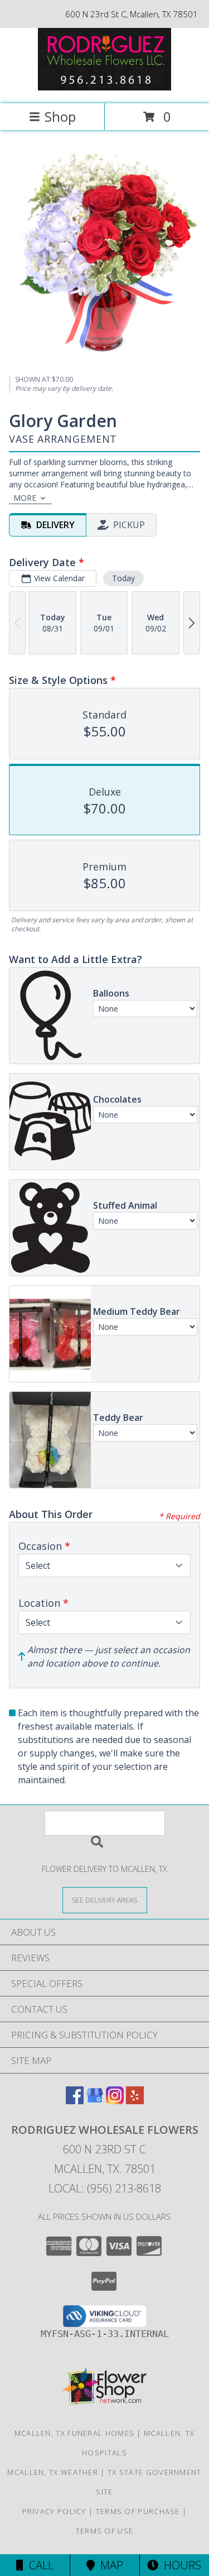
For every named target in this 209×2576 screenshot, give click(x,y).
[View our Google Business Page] (95, 2101)
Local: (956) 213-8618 (105, 2188)
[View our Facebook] (75, 2101)
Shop (60, 116)
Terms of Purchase (138, 2511)
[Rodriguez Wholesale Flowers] (105, 87)
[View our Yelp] (135, 2101)
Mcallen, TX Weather (53, 2472)
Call (38, 2565)
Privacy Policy (54, 2511)
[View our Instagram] (115, 2101)
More (25, 498)
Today (123, 578)
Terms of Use (105, 2531)
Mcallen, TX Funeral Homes (75, 2433)
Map (109, 2565)
